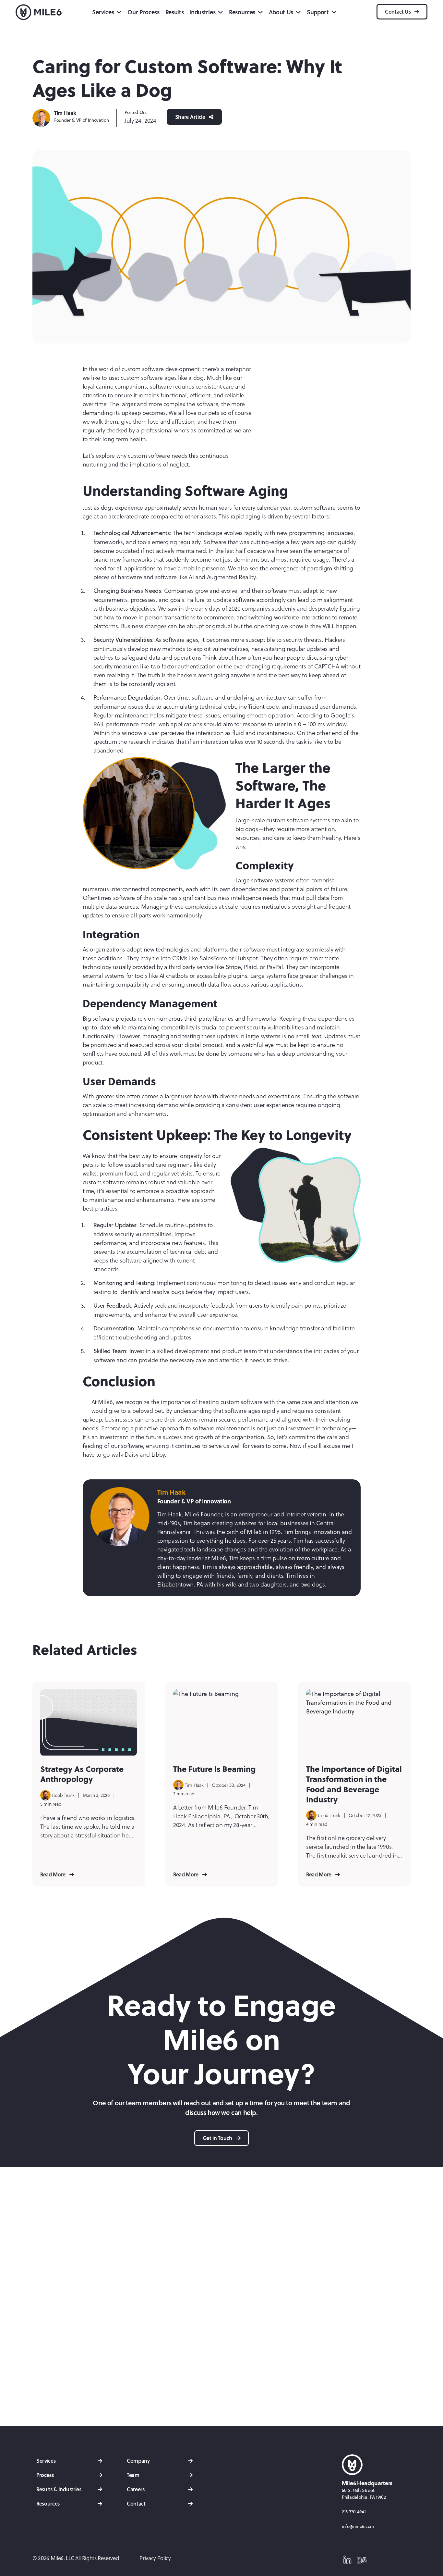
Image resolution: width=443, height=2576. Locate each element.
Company (138, 2461)
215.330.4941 (354, 2512)
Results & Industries (59, 2489)
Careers (136, 2489)
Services (46, 2461)
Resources (48, 2503)
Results (175, 12)
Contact (136, 2503)
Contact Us (398, 12)
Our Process (143, 12)
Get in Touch (218, 2138)
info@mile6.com (358, 2526)
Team (133, 2475)
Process (45, 2475)
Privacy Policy (155, 2558)
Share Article (191, 117)
